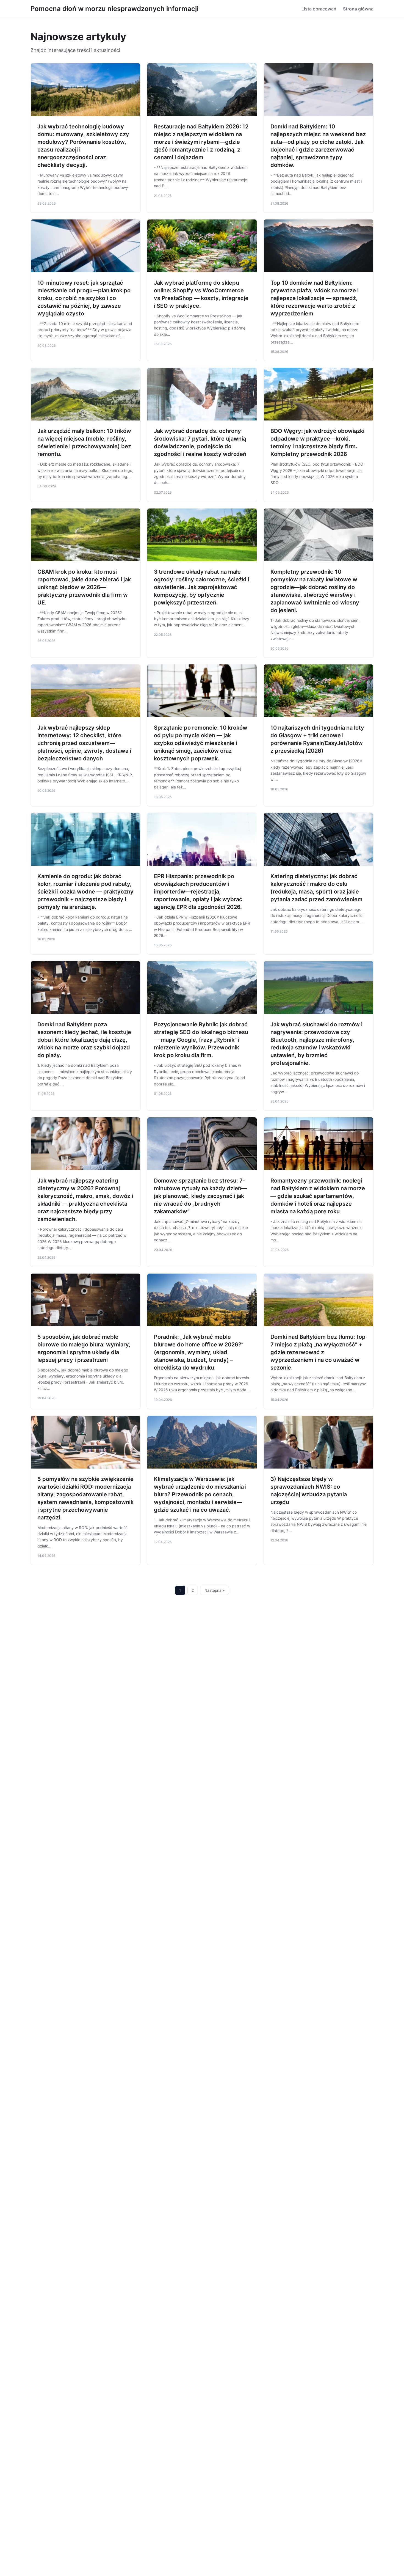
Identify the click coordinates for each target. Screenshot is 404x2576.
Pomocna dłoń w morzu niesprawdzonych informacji (114, 9)
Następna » (215, 1590)
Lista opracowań (319, 9)
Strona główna (358, 9)
